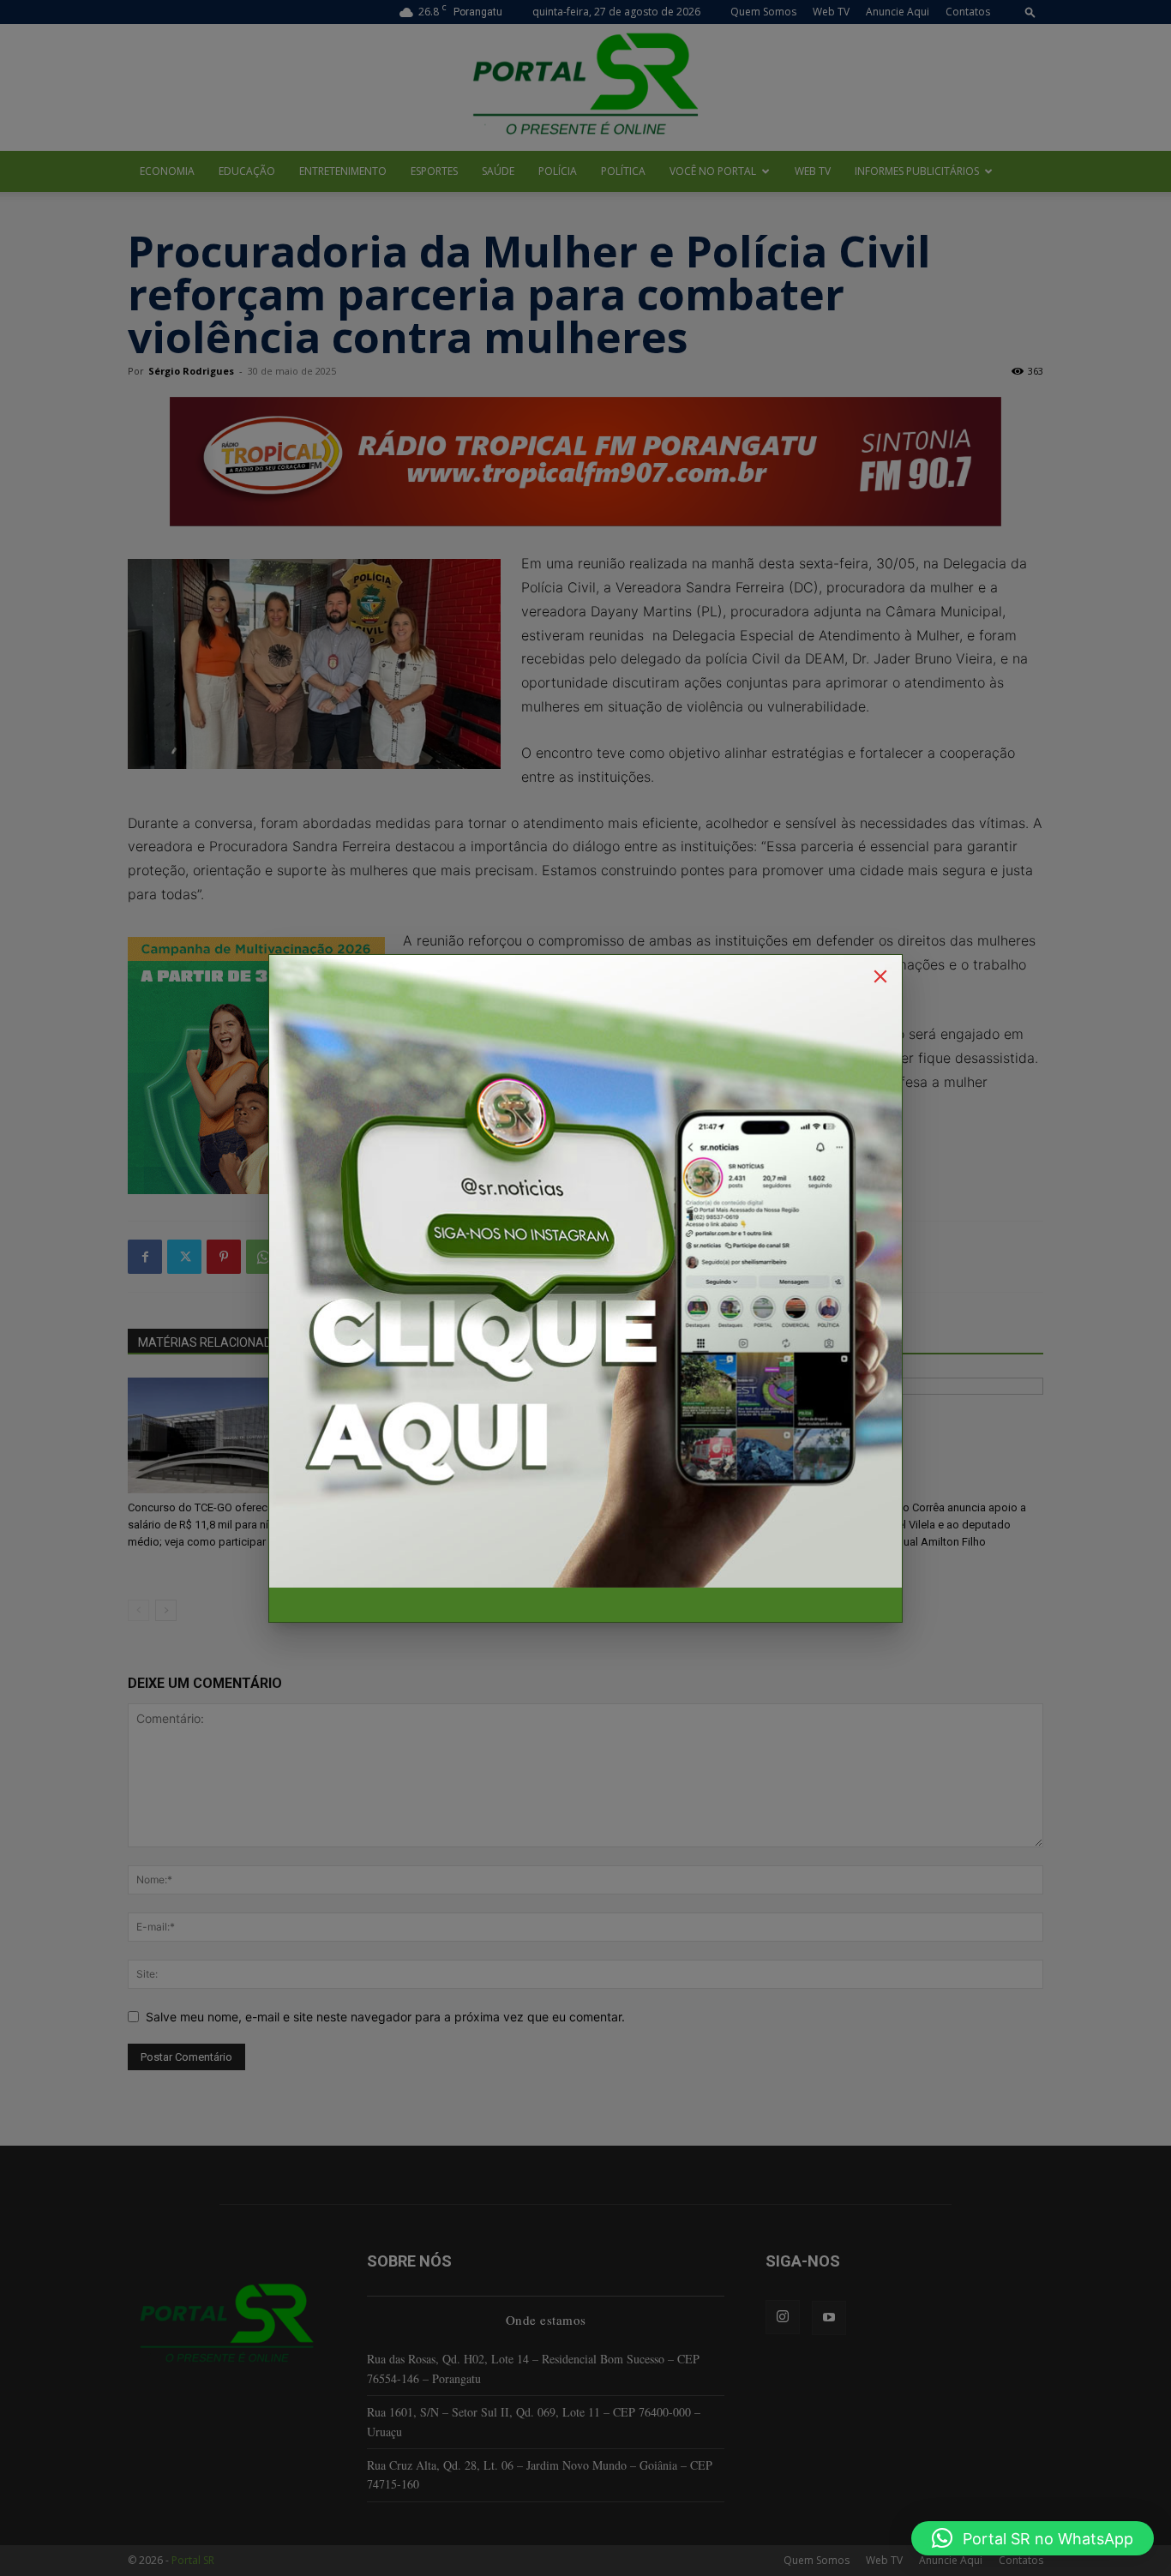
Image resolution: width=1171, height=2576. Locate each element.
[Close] (880, 976)
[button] (1033, 2538)
